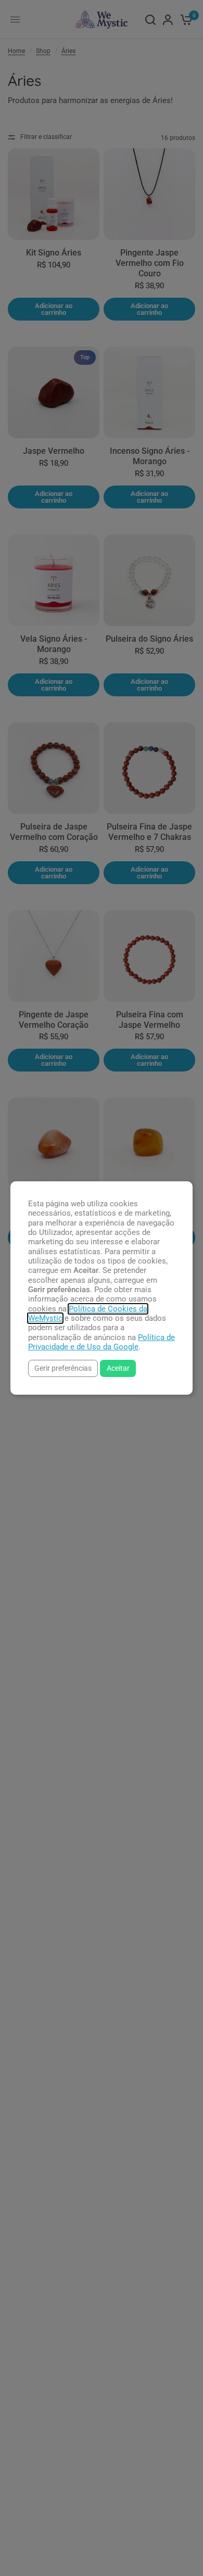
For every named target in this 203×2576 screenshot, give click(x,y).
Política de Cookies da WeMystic (88, 1313)
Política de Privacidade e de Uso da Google (102, 1342)
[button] (63, 1368)
